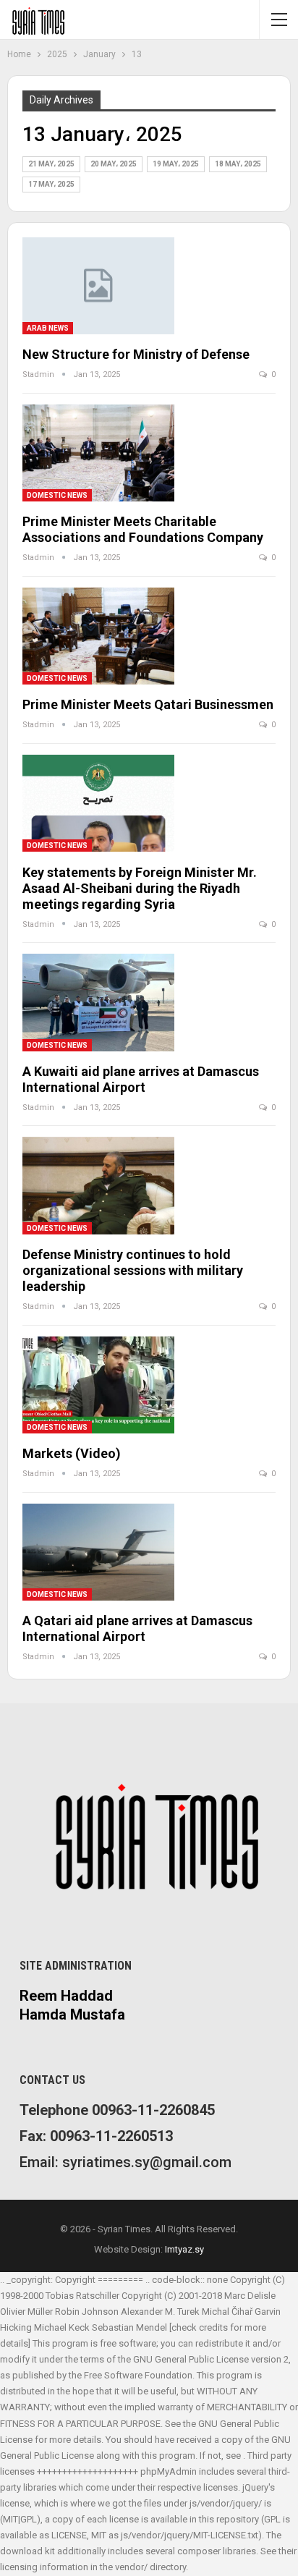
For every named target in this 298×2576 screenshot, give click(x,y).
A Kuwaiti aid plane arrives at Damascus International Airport (141, 1079)
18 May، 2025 (238, 164)
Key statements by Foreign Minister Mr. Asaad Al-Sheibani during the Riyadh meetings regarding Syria (140, 888)
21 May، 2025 (51, 164)
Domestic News (57, 495)
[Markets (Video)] (98, 1385)
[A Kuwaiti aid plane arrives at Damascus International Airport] (98, 1002)
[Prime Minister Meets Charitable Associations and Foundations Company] (98, 453)
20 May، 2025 (114, 164)
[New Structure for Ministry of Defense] (98, 286)
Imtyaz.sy (184, 2249)
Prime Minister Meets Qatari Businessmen (148, 704)
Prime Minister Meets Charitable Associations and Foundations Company (143, 529)
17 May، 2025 (51, 184)
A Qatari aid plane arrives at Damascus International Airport (137, 1628)
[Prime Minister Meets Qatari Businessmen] (98, 636)
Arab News (48, 328)
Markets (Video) (72, 1453)
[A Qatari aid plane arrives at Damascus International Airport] (98, 1552)
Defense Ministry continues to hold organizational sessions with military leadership (133, 1270)
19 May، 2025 (176, 164)
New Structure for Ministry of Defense (136, 354)
